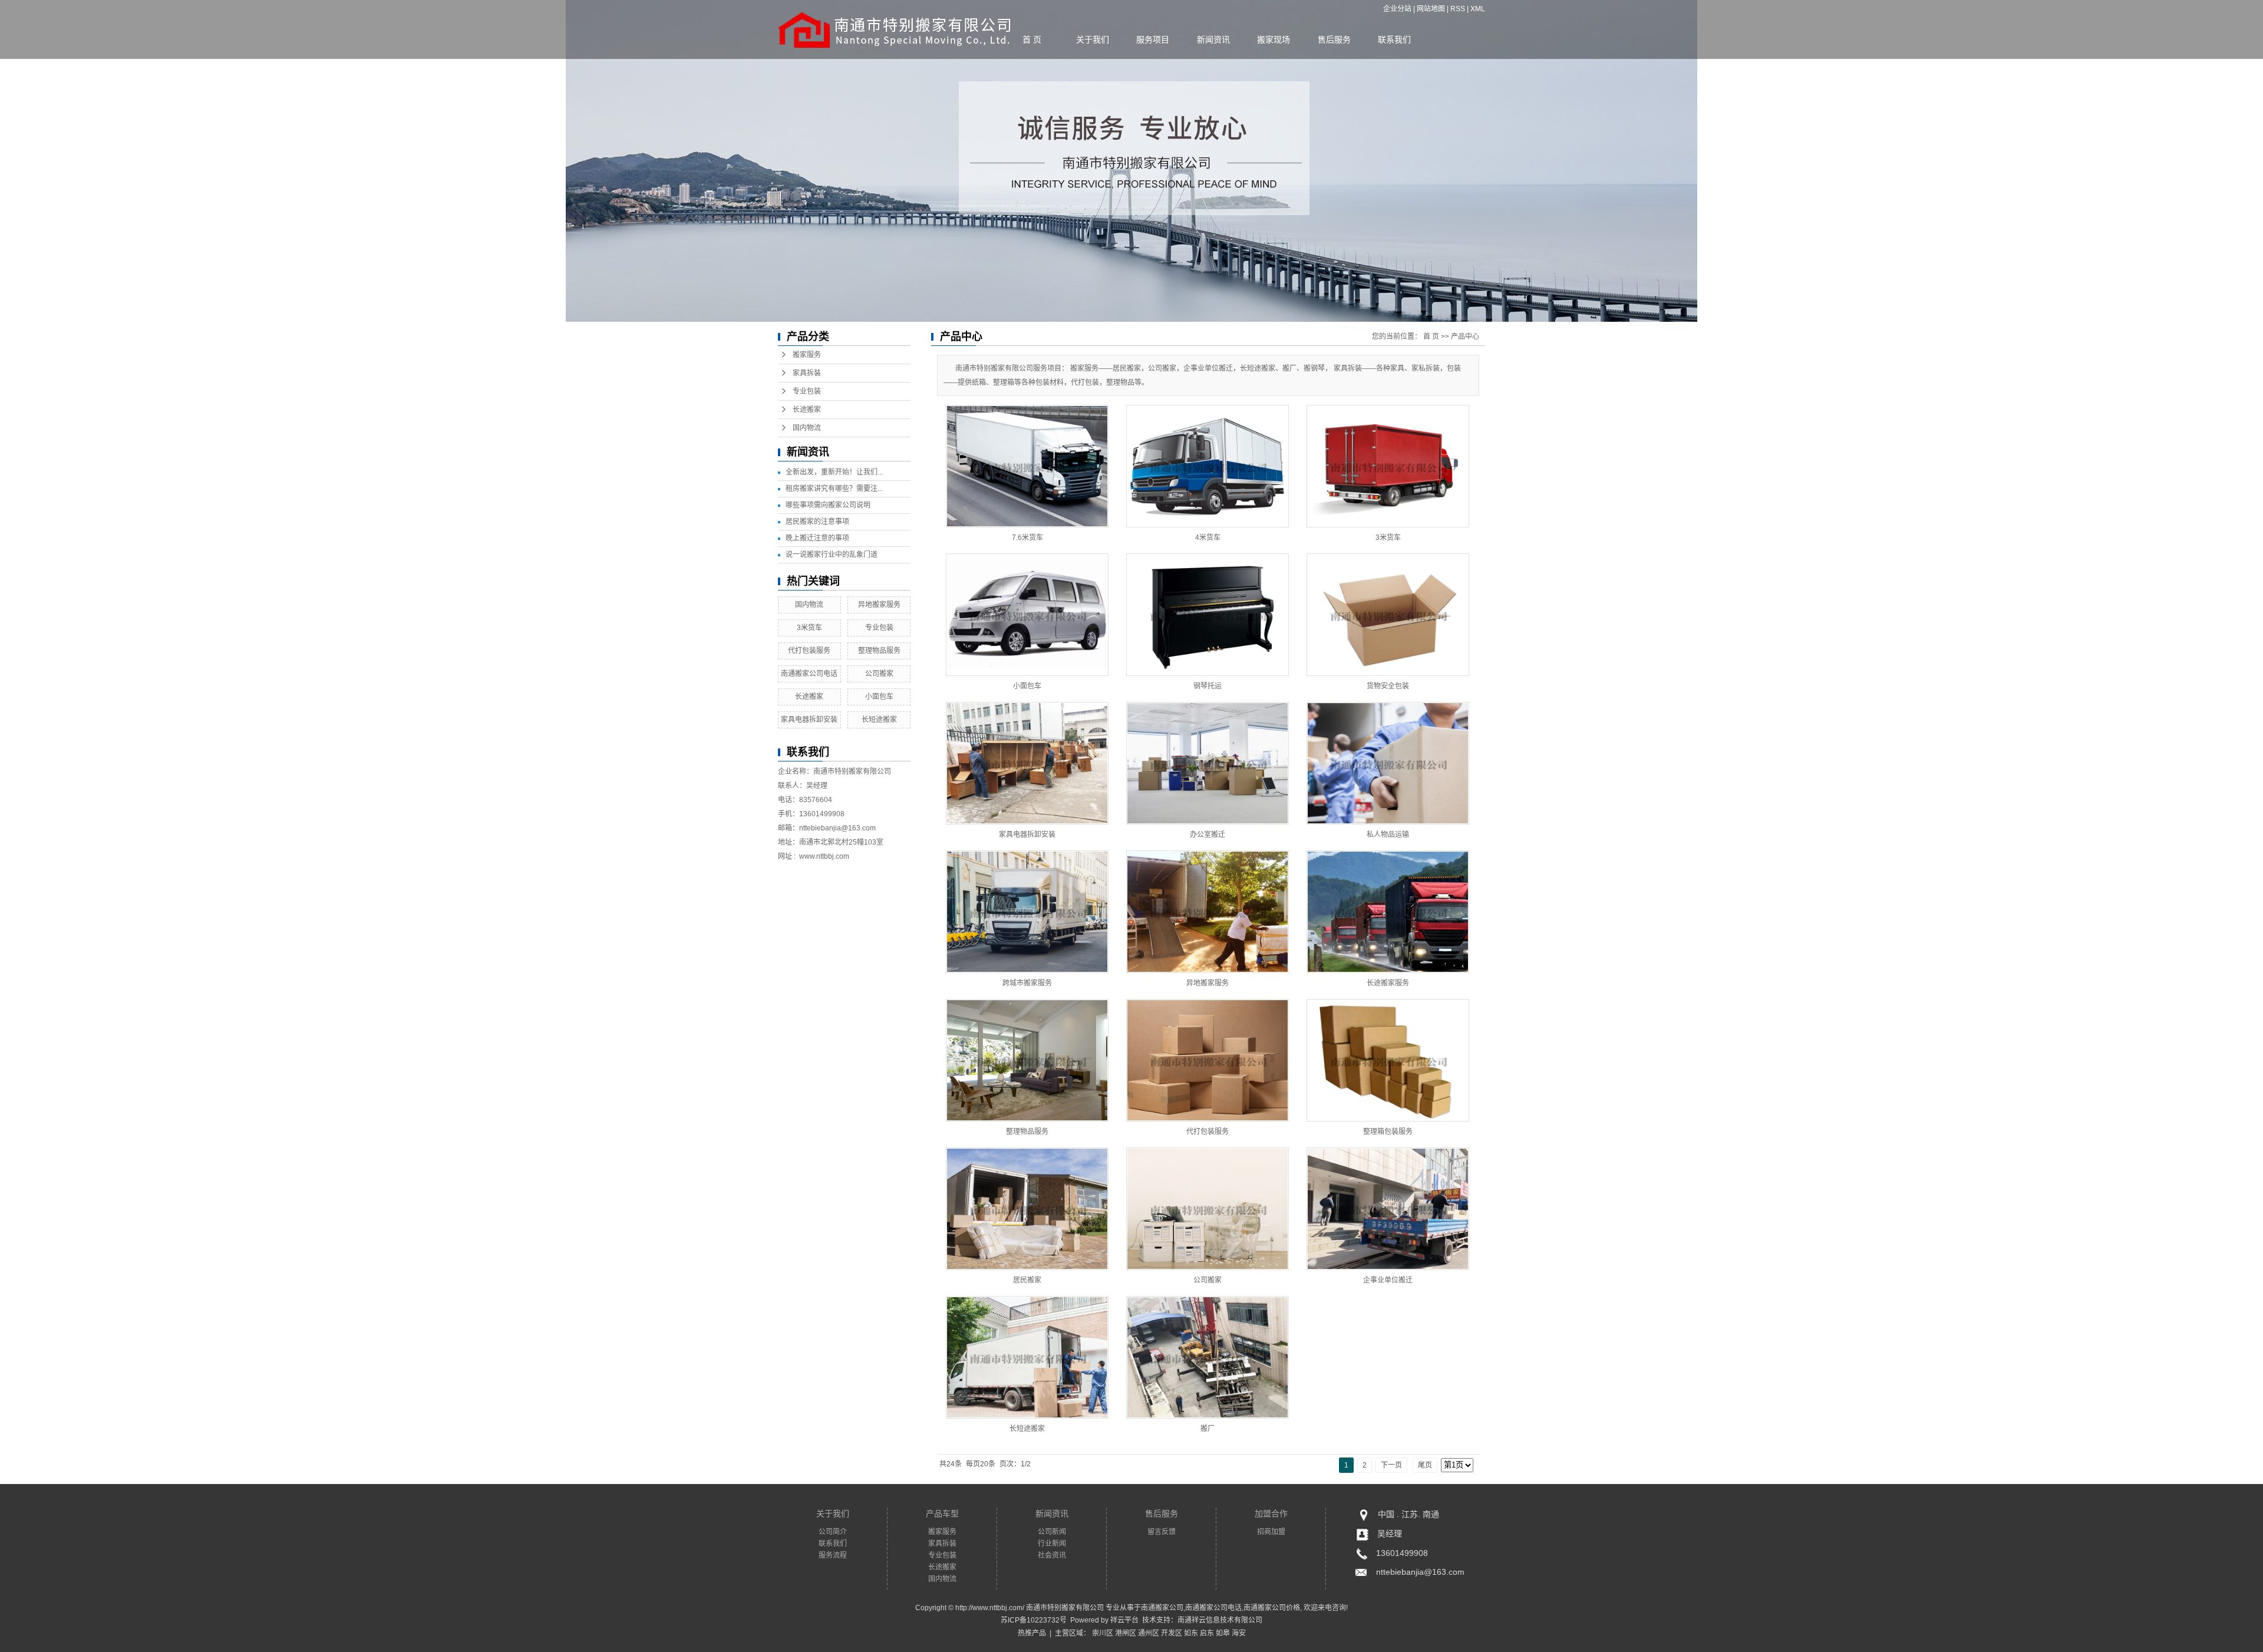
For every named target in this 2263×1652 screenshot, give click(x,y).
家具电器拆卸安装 (809, 720)
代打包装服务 (809, 651)
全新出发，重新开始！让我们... (834, 472)
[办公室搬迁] (1208, 763)
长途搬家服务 (1388, 983)
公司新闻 (1052, 1532)
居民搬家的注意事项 (817, 522)
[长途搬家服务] (1388, 912)
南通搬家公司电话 (809, 674)
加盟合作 (1271, 1513)
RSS (1458, 9)
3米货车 (809, 628)
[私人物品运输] (1388, 763)
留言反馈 (1162, 1532)
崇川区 (1103, 1633)
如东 (1191, 1633)
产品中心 (1465, 337)
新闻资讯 (1213, 39)
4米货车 (1208, 538)
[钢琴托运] (1208, 615)
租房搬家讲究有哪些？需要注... (834, 489)
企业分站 (1397, 9)
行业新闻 (1052, 1544)
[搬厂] (1208, 1357)
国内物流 (807, 428)
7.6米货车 (1027, 538)
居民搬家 (1027, 1280)
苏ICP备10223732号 (1034, 1620)
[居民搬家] (1027, 1209)
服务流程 (833, 1555)
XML (1478, 9)
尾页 (1425, 1465)
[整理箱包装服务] (1388, 1060)
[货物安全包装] (1388, 615)
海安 (1239, 1633)
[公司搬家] (1208, 1209)
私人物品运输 (1388, 835)
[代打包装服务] (1208, 1060)
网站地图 (1431, 9)
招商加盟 (1271, 1532)
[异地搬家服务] (1208, 912)
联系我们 (1394, 39)
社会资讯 (1052, 1555)
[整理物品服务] (1027, 1060)
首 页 (1032, 39)
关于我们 (1093, 39)
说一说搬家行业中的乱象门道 (832, 555)
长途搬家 (807, 410)
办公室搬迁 (1208, 835)
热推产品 (1032, 1633)
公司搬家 (879, 674)
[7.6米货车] (1027, 466)
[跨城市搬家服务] (1027, 912)
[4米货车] (1208, 466)
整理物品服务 (879, 651)
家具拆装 (807, 373)
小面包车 (879, 697)
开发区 (1172, 1633)
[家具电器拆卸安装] (1027, 763)
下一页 (1391, 1465)
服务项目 (1153, 39)
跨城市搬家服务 (1027, 983)
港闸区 (1126, 1633)
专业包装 (807, 391)
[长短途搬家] (1027, 1357)
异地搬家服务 (879, 605)
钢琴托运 (1208, 686)
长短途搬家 (879, 720)
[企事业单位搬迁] (1388, 1209)
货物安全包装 (1388, 686)
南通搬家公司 (1162, 1608)
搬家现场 (1274, 39)
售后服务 (1334, 39)
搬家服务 (807, 355)
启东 (1207, 1633)
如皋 (1223, 1633)
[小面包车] (1027, 615)
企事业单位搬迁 (1388, 1280)
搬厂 (1208, 1429)
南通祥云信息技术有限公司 (1220, 1620)
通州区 (1149, 1633)
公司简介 (833, 1532)
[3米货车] (1388, 466)
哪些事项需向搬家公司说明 (828, 505)
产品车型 (942, 1513)
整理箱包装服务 (1388, 1132)
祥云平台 (1124, 1620)
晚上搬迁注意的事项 (817, 538)
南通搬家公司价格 (1272, 1608)
